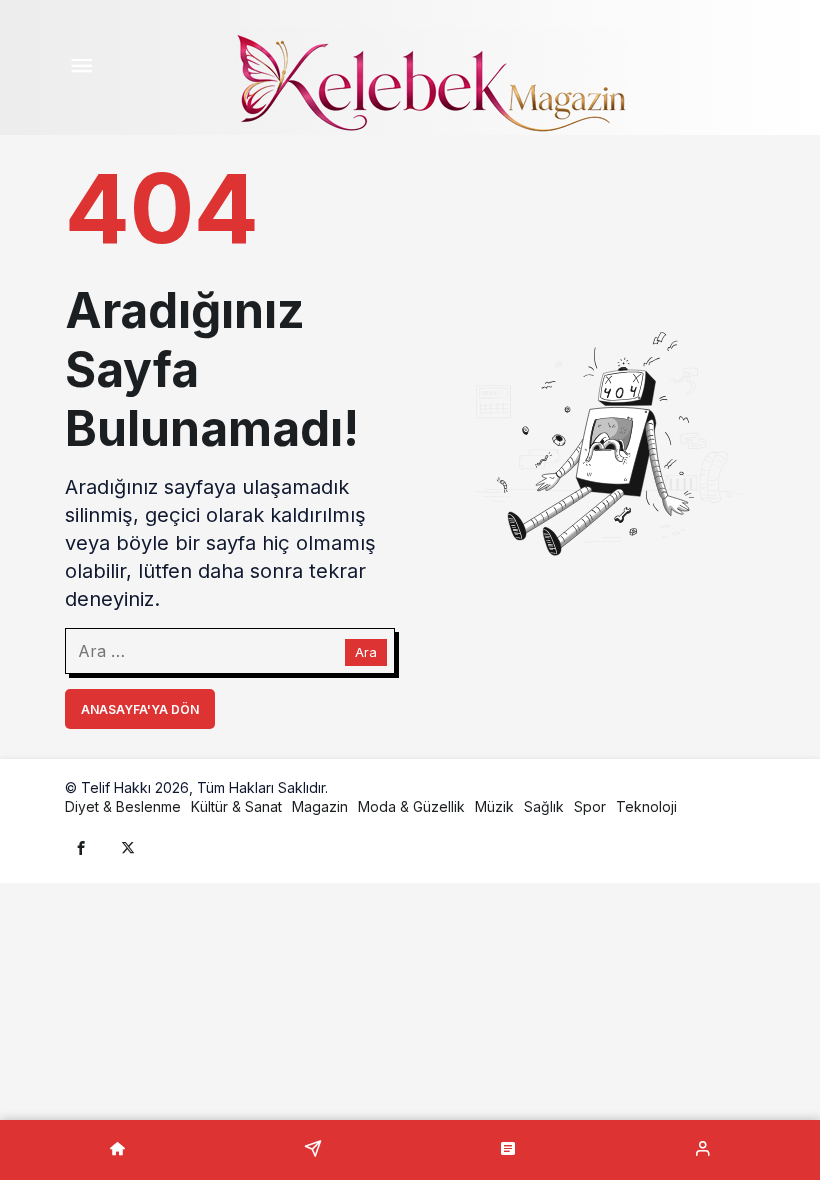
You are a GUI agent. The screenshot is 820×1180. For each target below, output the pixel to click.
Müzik (494, 806)
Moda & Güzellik (411, 806)
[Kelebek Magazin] (430, 79)
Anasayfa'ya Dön (140, 709)
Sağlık (544, 806)
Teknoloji (646, 806)
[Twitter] (128, 847)
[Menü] (81, 68)
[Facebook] (81, 847)
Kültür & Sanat (236, 806)
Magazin (320, 806)
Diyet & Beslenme (123, 806)
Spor (590, 806)
